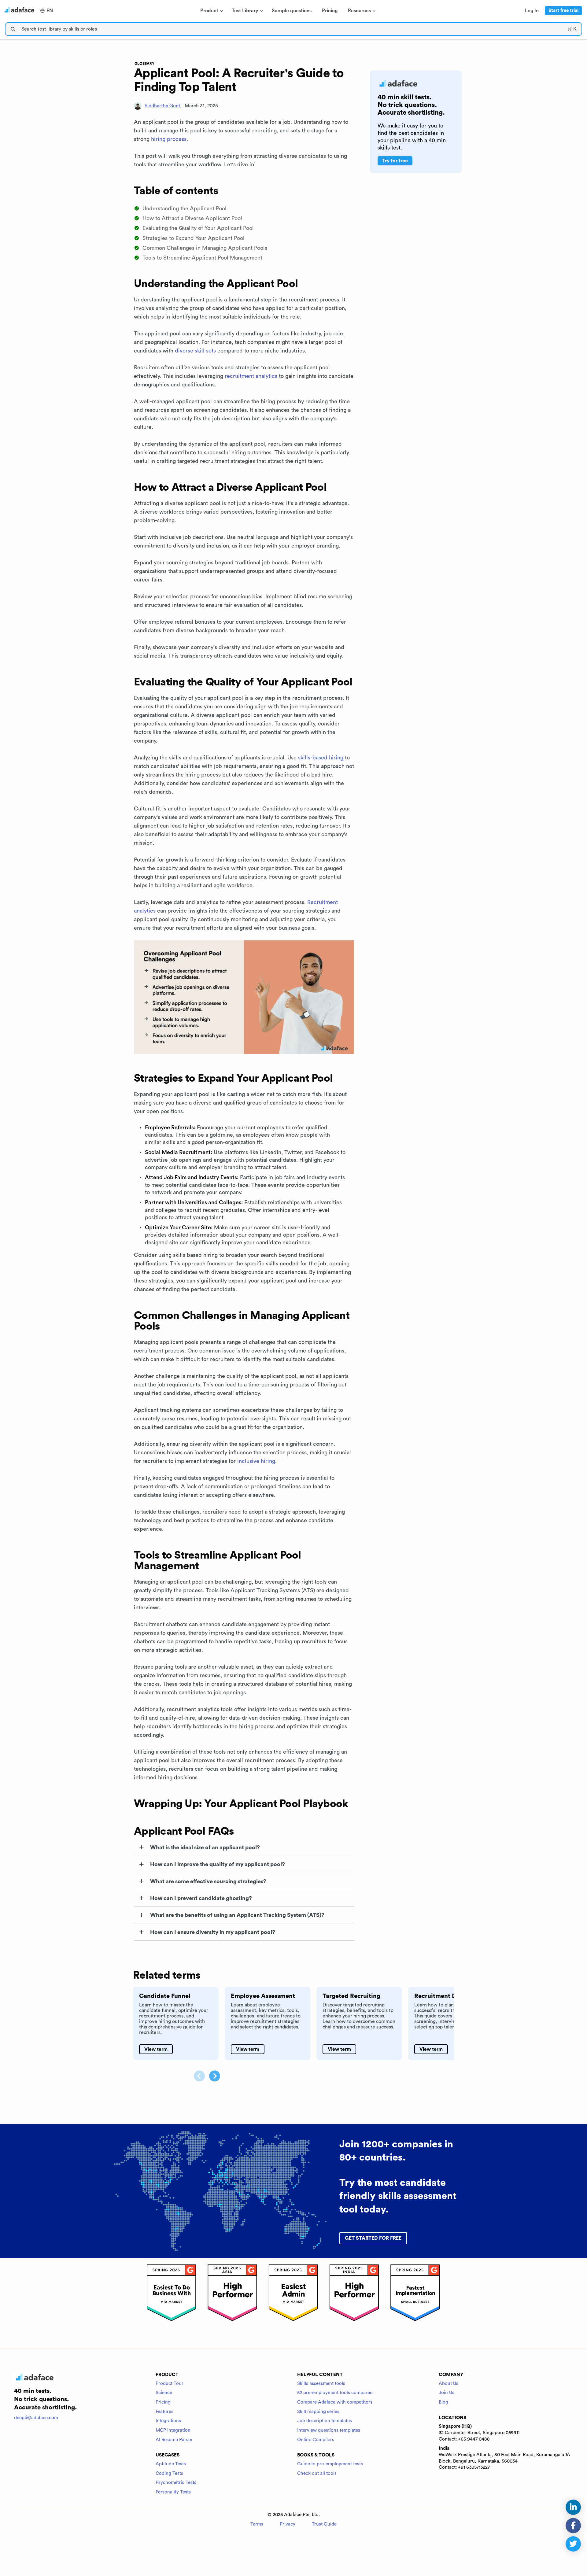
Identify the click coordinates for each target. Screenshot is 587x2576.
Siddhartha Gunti (163, 106)
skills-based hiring (321, 758)
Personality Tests (173, 2492)
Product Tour (170, 2384)
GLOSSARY (144, 64)
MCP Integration (173, 2430)
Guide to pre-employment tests (330, 2464)
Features (164, 2412)
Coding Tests (169, 2473)
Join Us (447, 2393)
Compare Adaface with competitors (335, 2402)
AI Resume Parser (174, 2440)
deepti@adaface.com (36, 2418)
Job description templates (325, 2421)
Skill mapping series (318, 2412)
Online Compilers (316, 2440)
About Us (449, 2384)
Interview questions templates (329, 2430)
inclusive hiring (256, 1461)
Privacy (288, 2524)
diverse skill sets (195, 351)
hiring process (169, 139)
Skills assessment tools (321, 2384)
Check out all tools (317, 2473)
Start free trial (563, 11)
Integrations (168, 2421)
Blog (443, 2402)
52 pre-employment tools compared (335, 2393)
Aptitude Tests (171, 2464)
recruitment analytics (251, 376)
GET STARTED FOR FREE (373, 2238)
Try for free (395, 161)
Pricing (163, 2402)
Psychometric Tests (176, 2483)
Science (164, 2393)
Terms (257, 2524)
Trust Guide (324, 2524)
